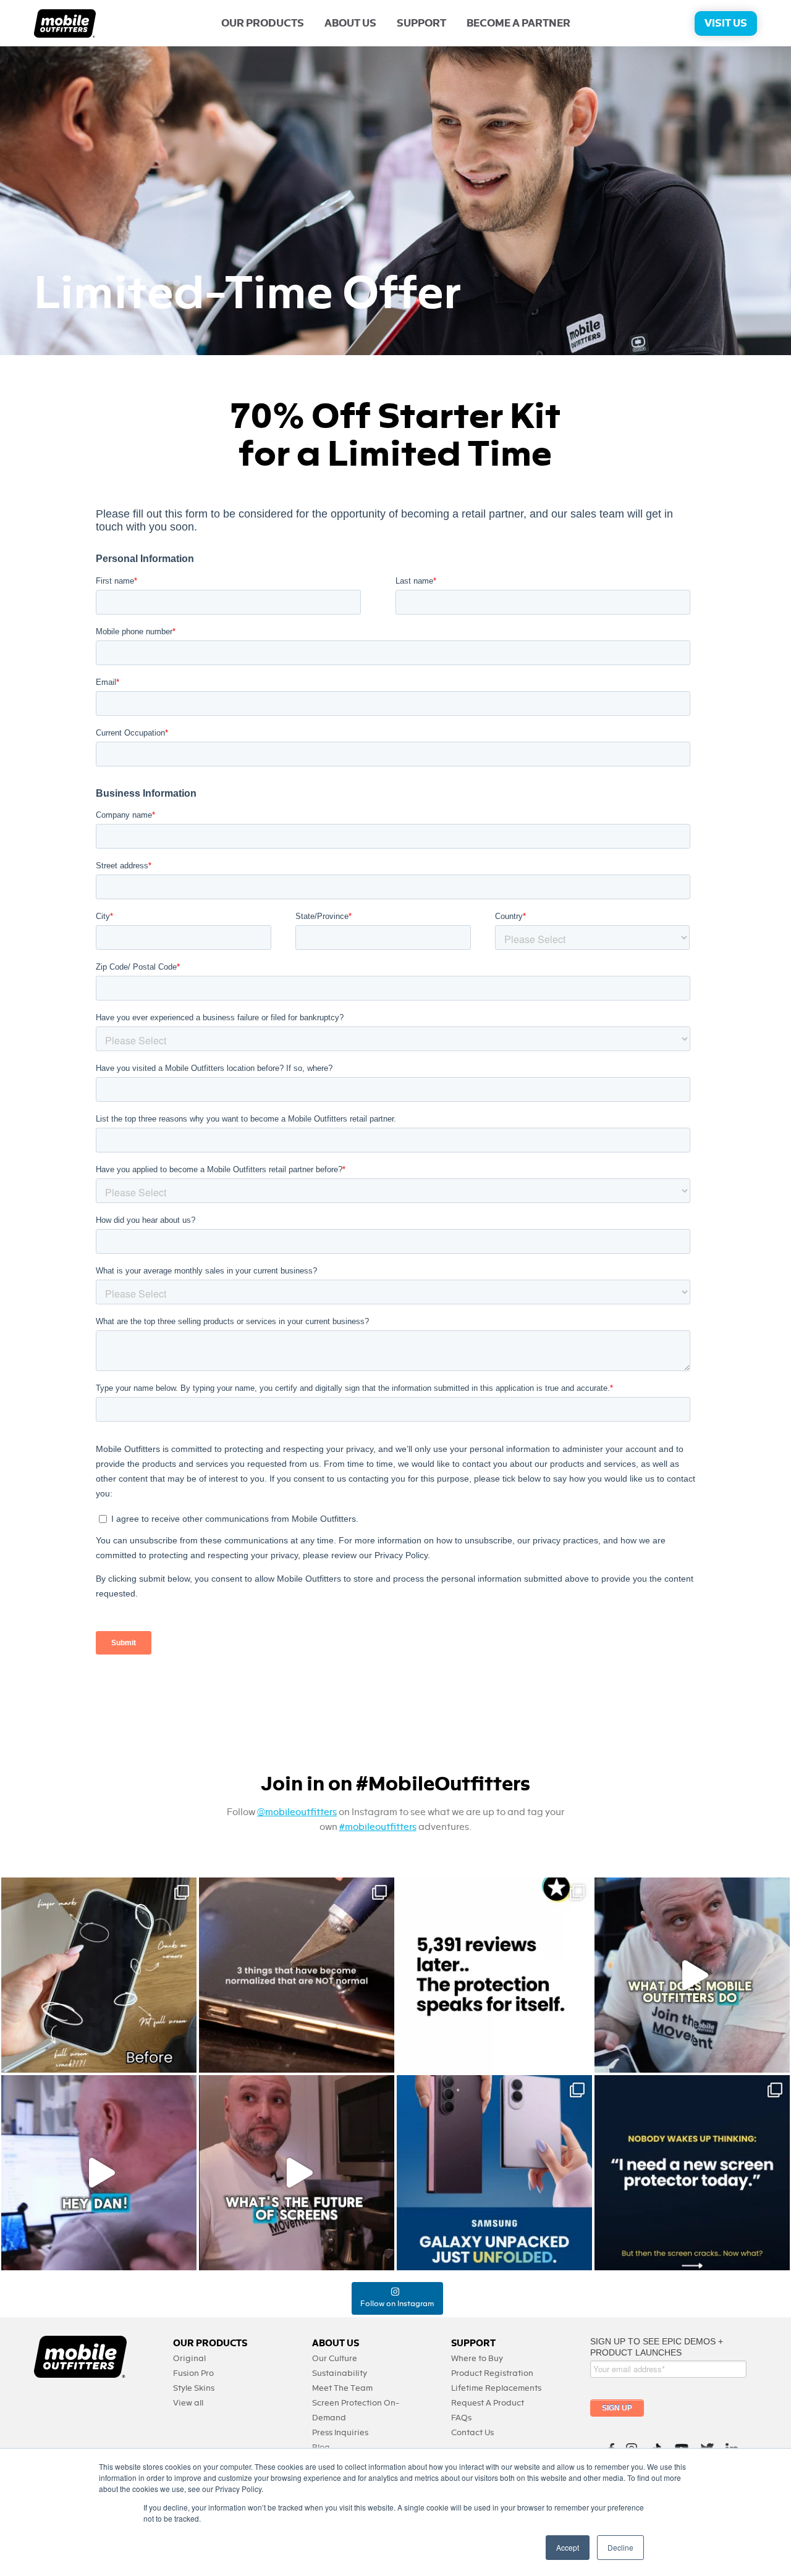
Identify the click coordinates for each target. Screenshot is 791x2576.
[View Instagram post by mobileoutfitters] (184, 2058)
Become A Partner (518, 23)
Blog (321, 2447)
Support (421, 23)
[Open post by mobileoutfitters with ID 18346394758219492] (494, 1975)
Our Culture (335, 2358)
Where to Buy (477, 2358)
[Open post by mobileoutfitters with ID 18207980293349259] (692, 1975)
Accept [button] (568, 2547)
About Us (350, 23)
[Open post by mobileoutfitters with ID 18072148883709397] (297, 2173)
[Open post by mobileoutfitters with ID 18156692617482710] (692, 2173)
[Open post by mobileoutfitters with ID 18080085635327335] (297, 1975)
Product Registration (492, 2373)
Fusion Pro (193, 2373)
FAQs (461, 2418)
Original (189, 2358)
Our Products (263, 23)
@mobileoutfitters (297, 1812)
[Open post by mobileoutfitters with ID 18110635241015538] (99, 2173)
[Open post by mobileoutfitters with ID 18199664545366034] (494, 2173)
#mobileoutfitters (378, 1827)
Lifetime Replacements (496, 2388)
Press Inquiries (340, 2432)
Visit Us (726, 23)
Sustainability (340, 2373)
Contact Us (472, 2432)
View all (188, 2403)
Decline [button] (620, 2547)
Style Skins (194, 2388)
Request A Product (488, 2403)
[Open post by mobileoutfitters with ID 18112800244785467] (99, 1975)
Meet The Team (342, 2388)
